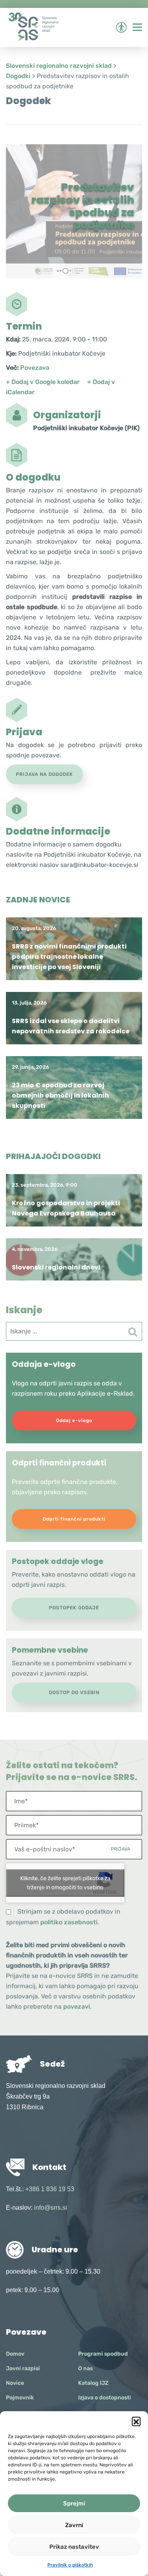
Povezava (35, 368)
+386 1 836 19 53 (50, 2189)
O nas (85, 2368)
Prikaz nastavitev (74, 2547)
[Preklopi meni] (137, 27)
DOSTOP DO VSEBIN (74, 1692)
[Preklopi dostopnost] (121, 27)
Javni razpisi (23, 2368)
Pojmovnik (20, 2398)
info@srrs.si (51, 2208)
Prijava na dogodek (44, 774)
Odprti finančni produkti (74, 1519)
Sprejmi (74, 2503)
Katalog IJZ (93, 2383)
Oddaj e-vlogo (74, 1420)
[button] (136, 2421)
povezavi (77, 2007)
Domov (15, 2354)
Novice (15, 2383)
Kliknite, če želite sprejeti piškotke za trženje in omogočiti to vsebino (65, 1883)
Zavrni (74, 2525)
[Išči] (133, 1332)
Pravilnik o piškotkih (70, 2565)
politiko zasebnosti (69, 1922)
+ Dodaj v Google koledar (43, 382)
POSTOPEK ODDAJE (74, 1608)
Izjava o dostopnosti (105, 2398)
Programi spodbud (103, 2354)
